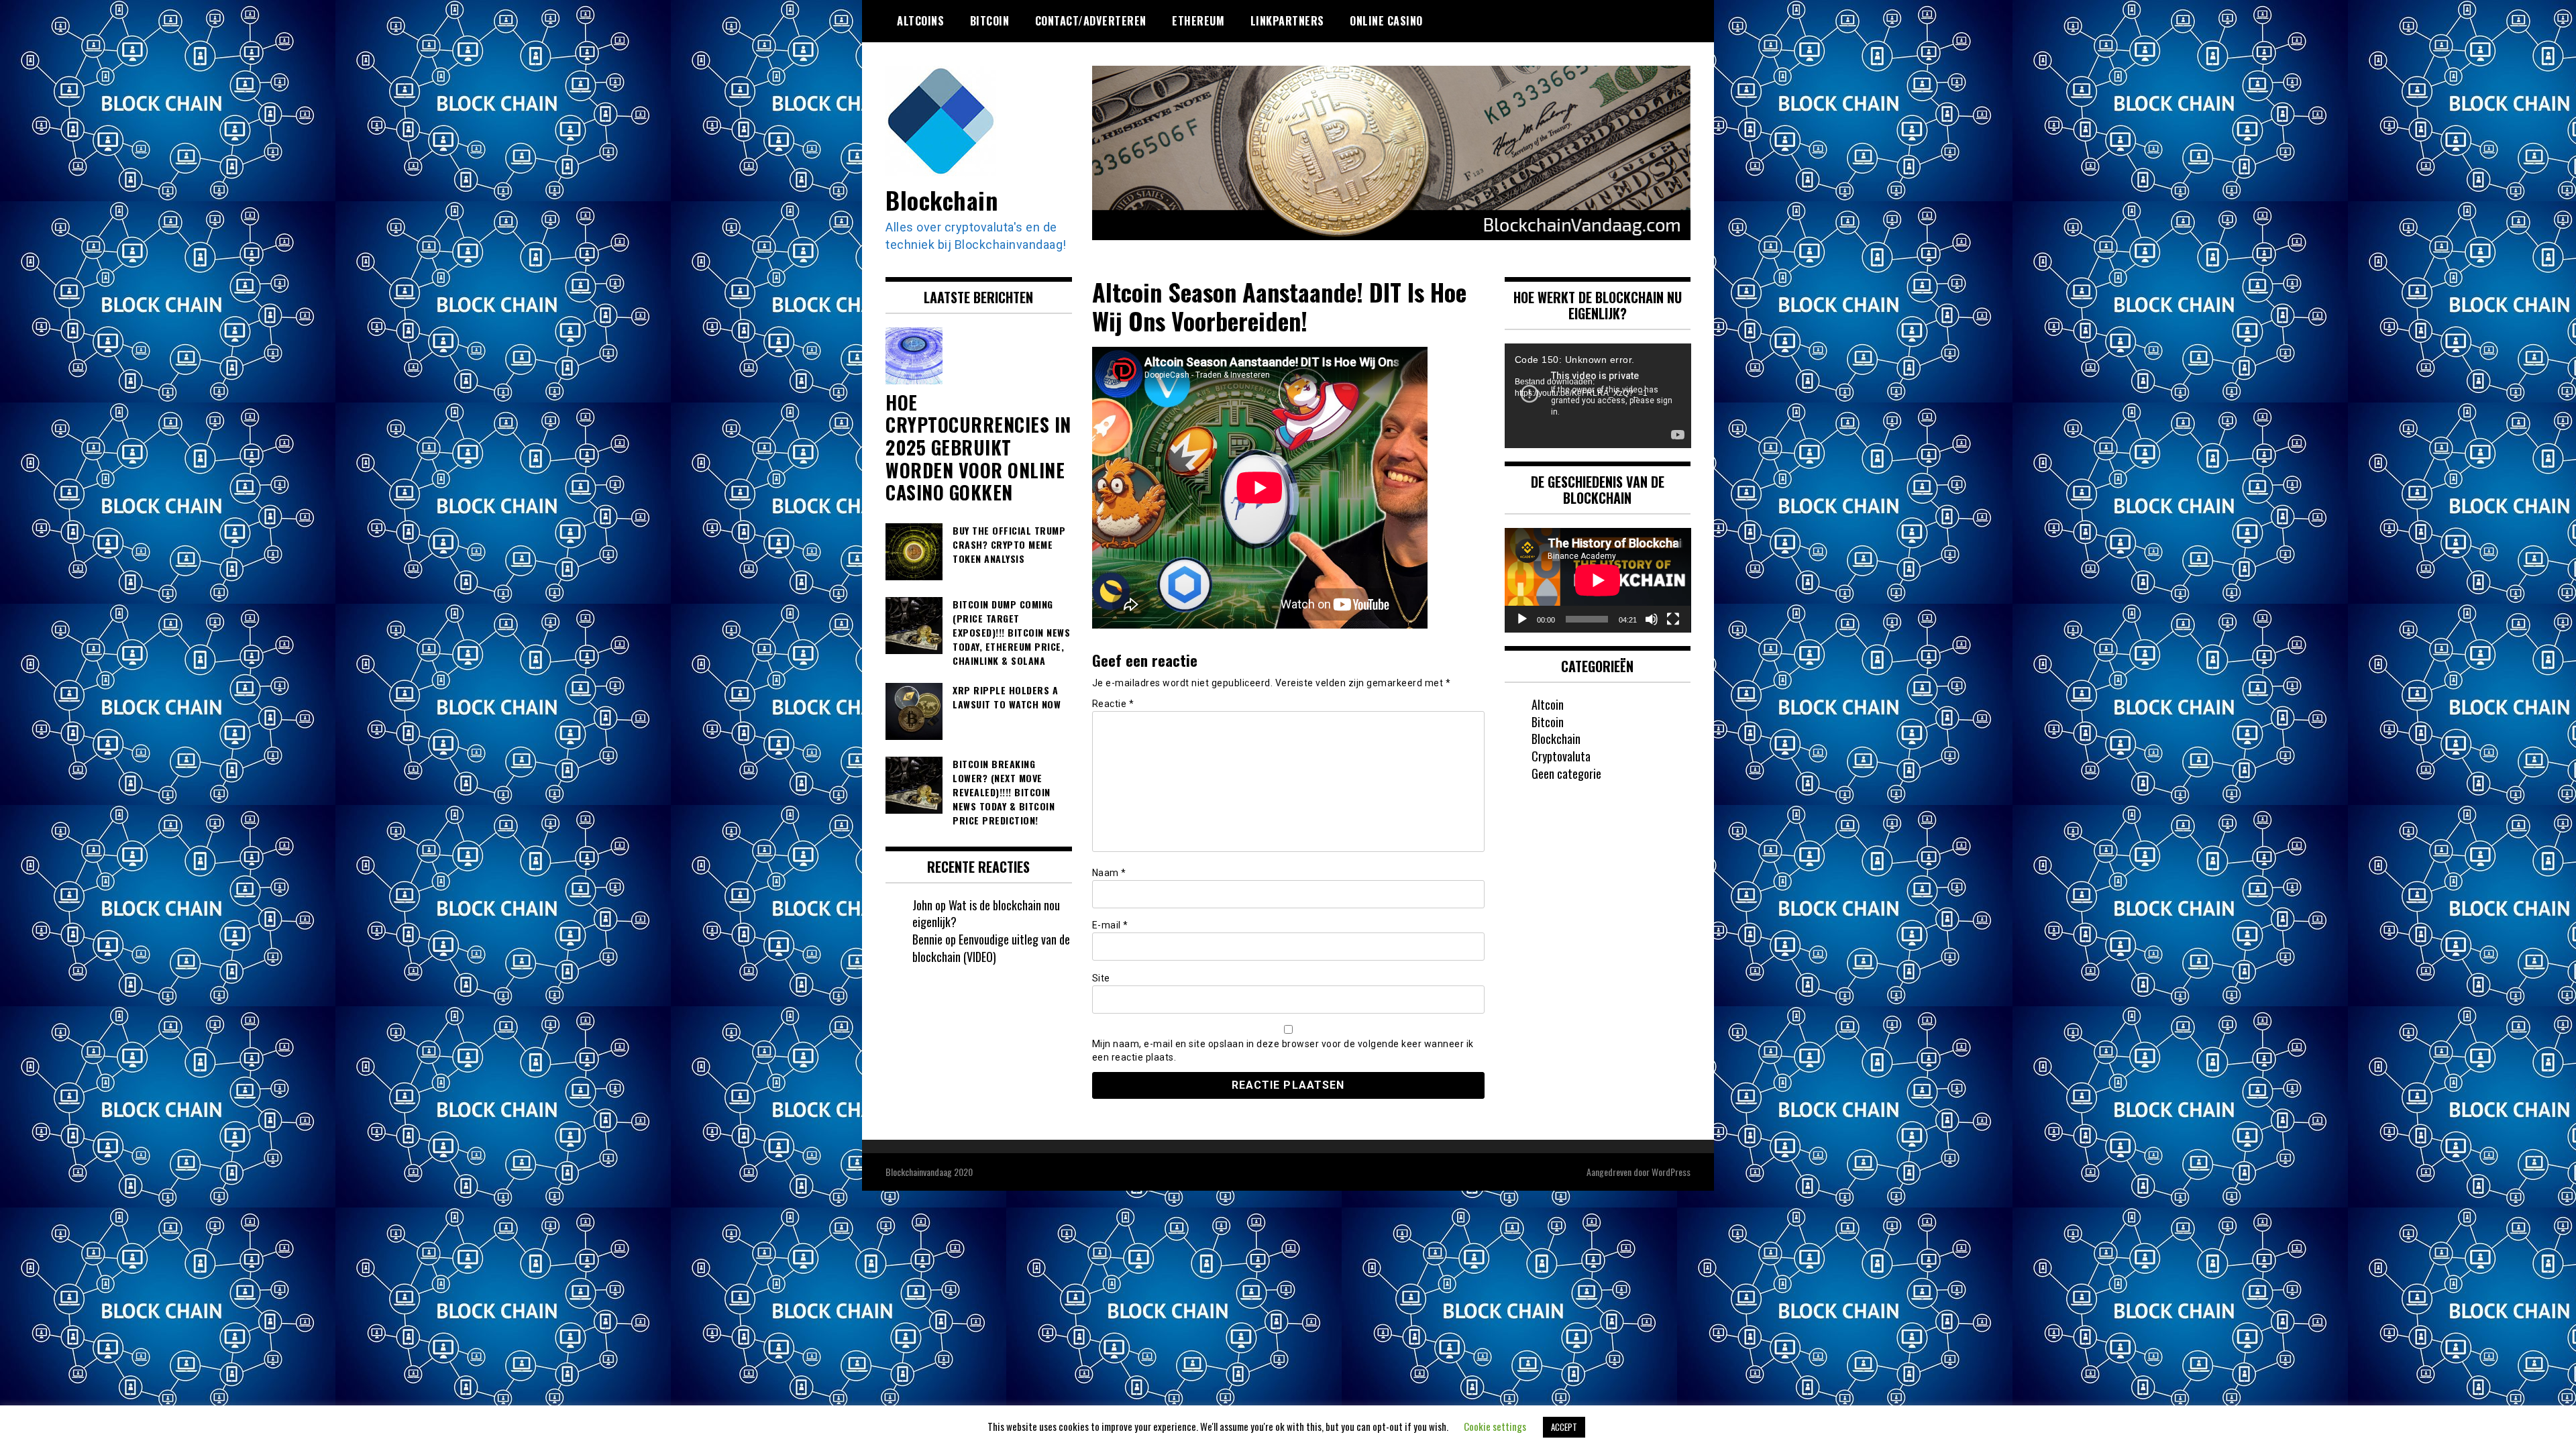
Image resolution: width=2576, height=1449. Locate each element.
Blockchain (942, 200)
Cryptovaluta (1561, 756)
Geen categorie (1566, 773)
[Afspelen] (1522, 619)
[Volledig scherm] (1673, 619)
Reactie (1113, 704)
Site (1101, 978)
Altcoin (1548, 704)
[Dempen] (1652, 619)
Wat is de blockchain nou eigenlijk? (986, 914)
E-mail (1110, 925)
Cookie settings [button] (1495, 1426)
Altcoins (920, 21)
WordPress (1671, 1172)
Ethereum (1198, 21)
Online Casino (1386, 21)
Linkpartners (1287, 21)
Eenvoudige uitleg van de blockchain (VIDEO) (991, 948)
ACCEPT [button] (1564, 1427)
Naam (1109, 873)
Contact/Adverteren (1091, 21)
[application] (1598, 396)
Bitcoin (990, 21)
